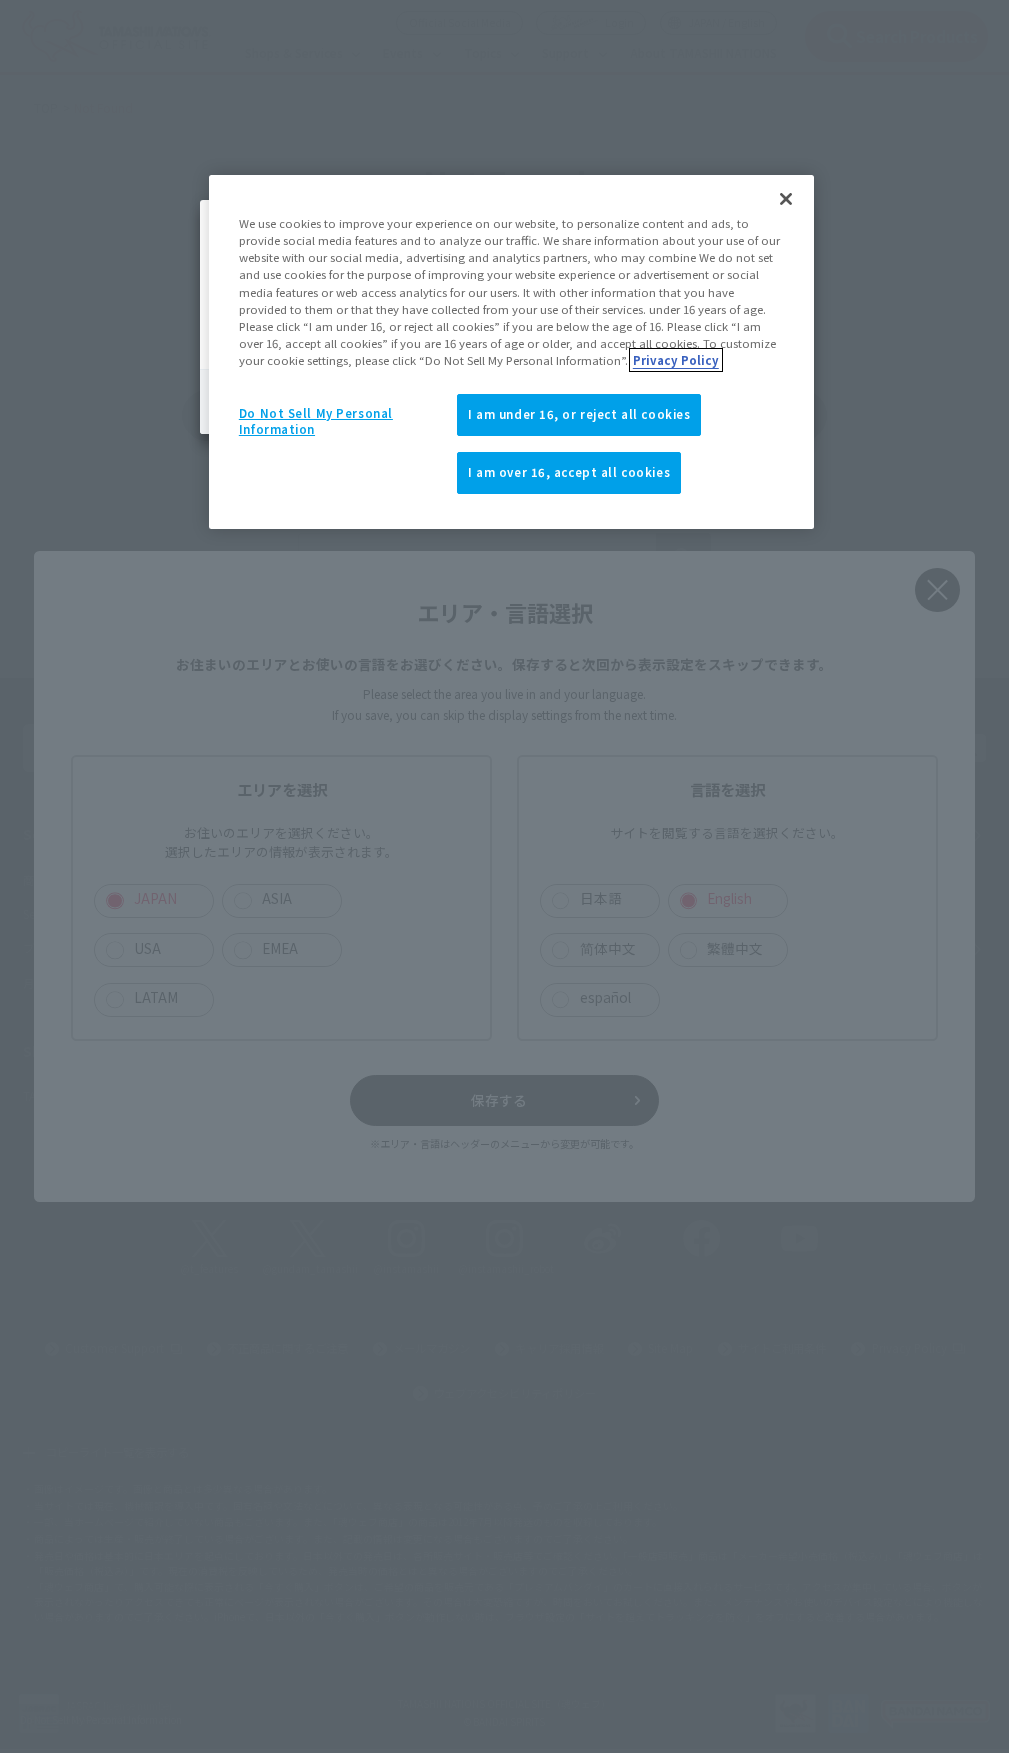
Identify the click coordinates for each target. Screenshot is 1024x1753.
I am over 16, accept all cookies (569, 472)
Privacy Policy (676, 360)
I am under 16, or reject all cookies (579, 414)
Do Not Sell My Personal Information (316, 421)
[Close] (786, 199)
